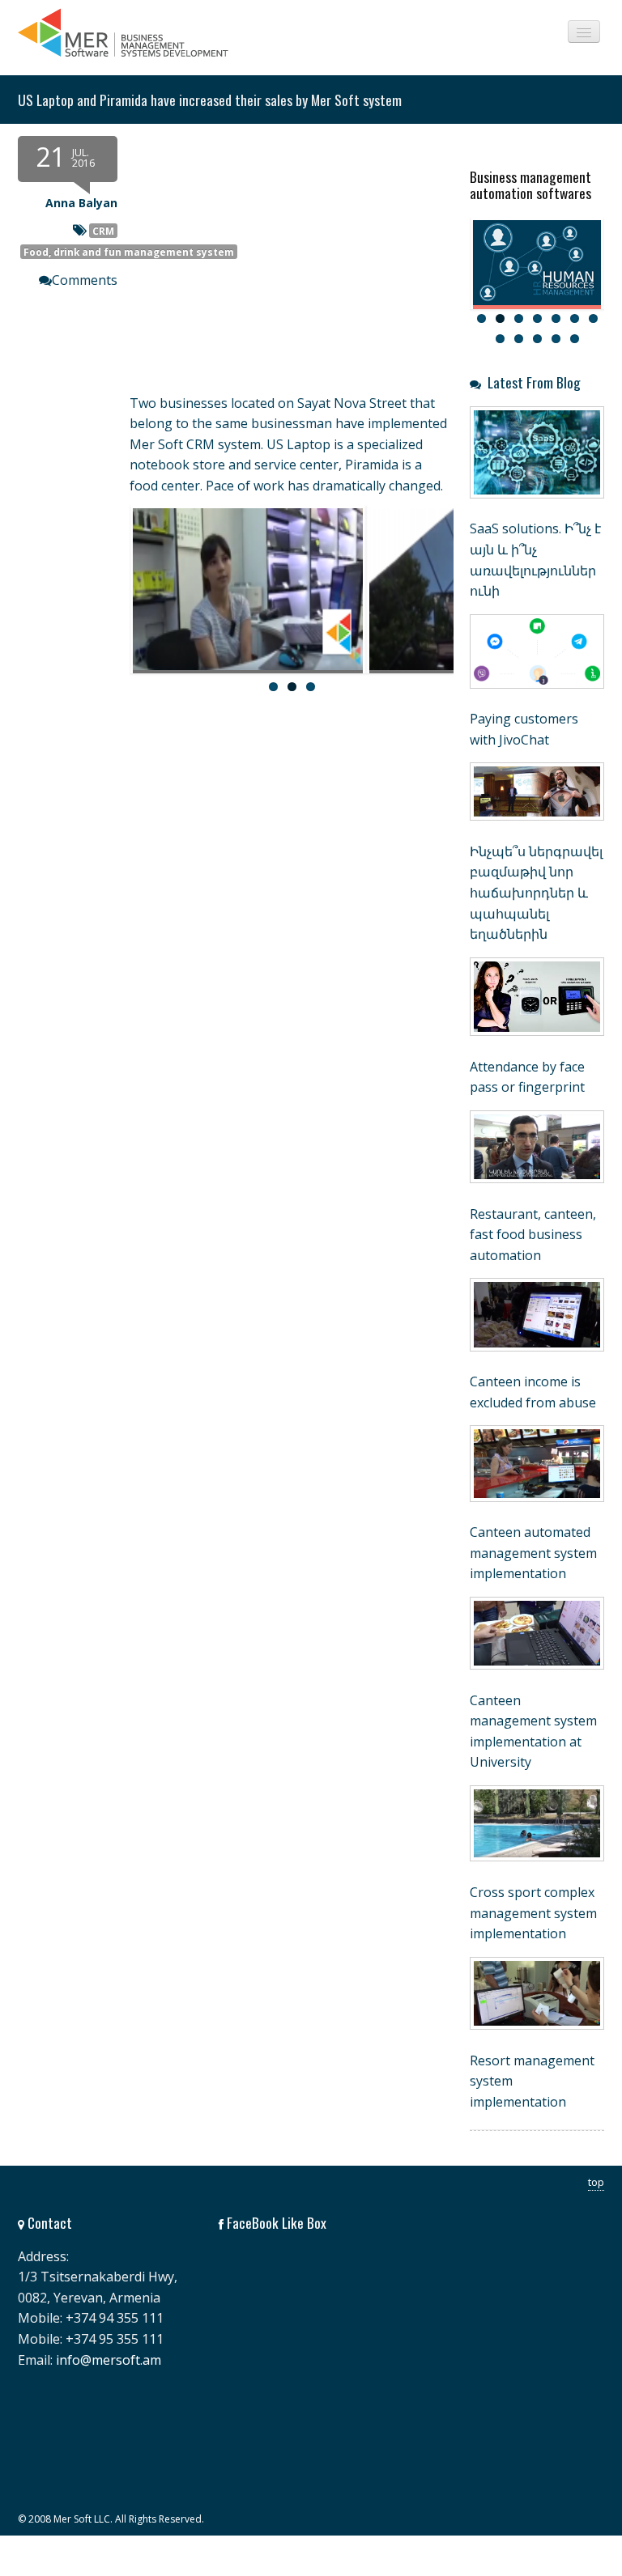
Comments (85, 280)
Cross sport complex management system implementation (533, 1913)
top (596, 2182)
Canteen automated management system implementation (533, 1553)
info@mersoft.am (109, 2360)
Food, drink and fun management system (129, 252)
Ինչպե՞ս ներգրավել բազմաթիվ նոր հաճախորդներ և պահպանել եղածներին (536, 893)
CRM (103, 231)
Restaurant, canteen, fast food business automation (533, 1235)
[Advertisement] (236, 843)
